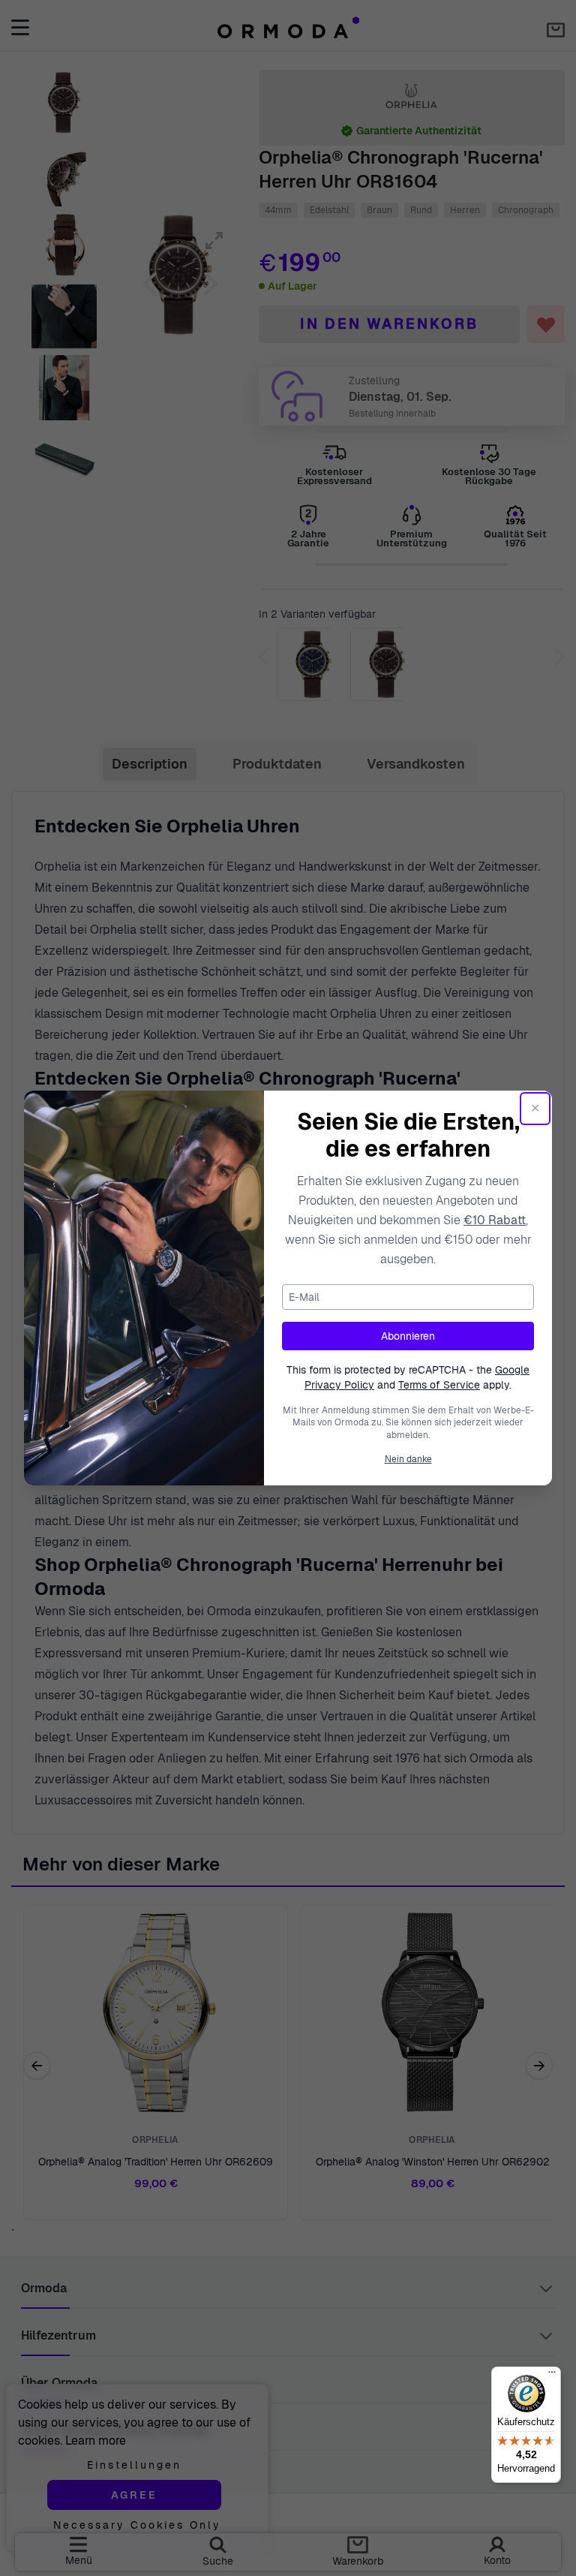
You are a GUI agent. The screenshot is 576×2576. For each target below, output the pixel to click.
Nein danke (408, 1459)
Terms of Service (439, 1385)
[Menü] (552, 2376)
